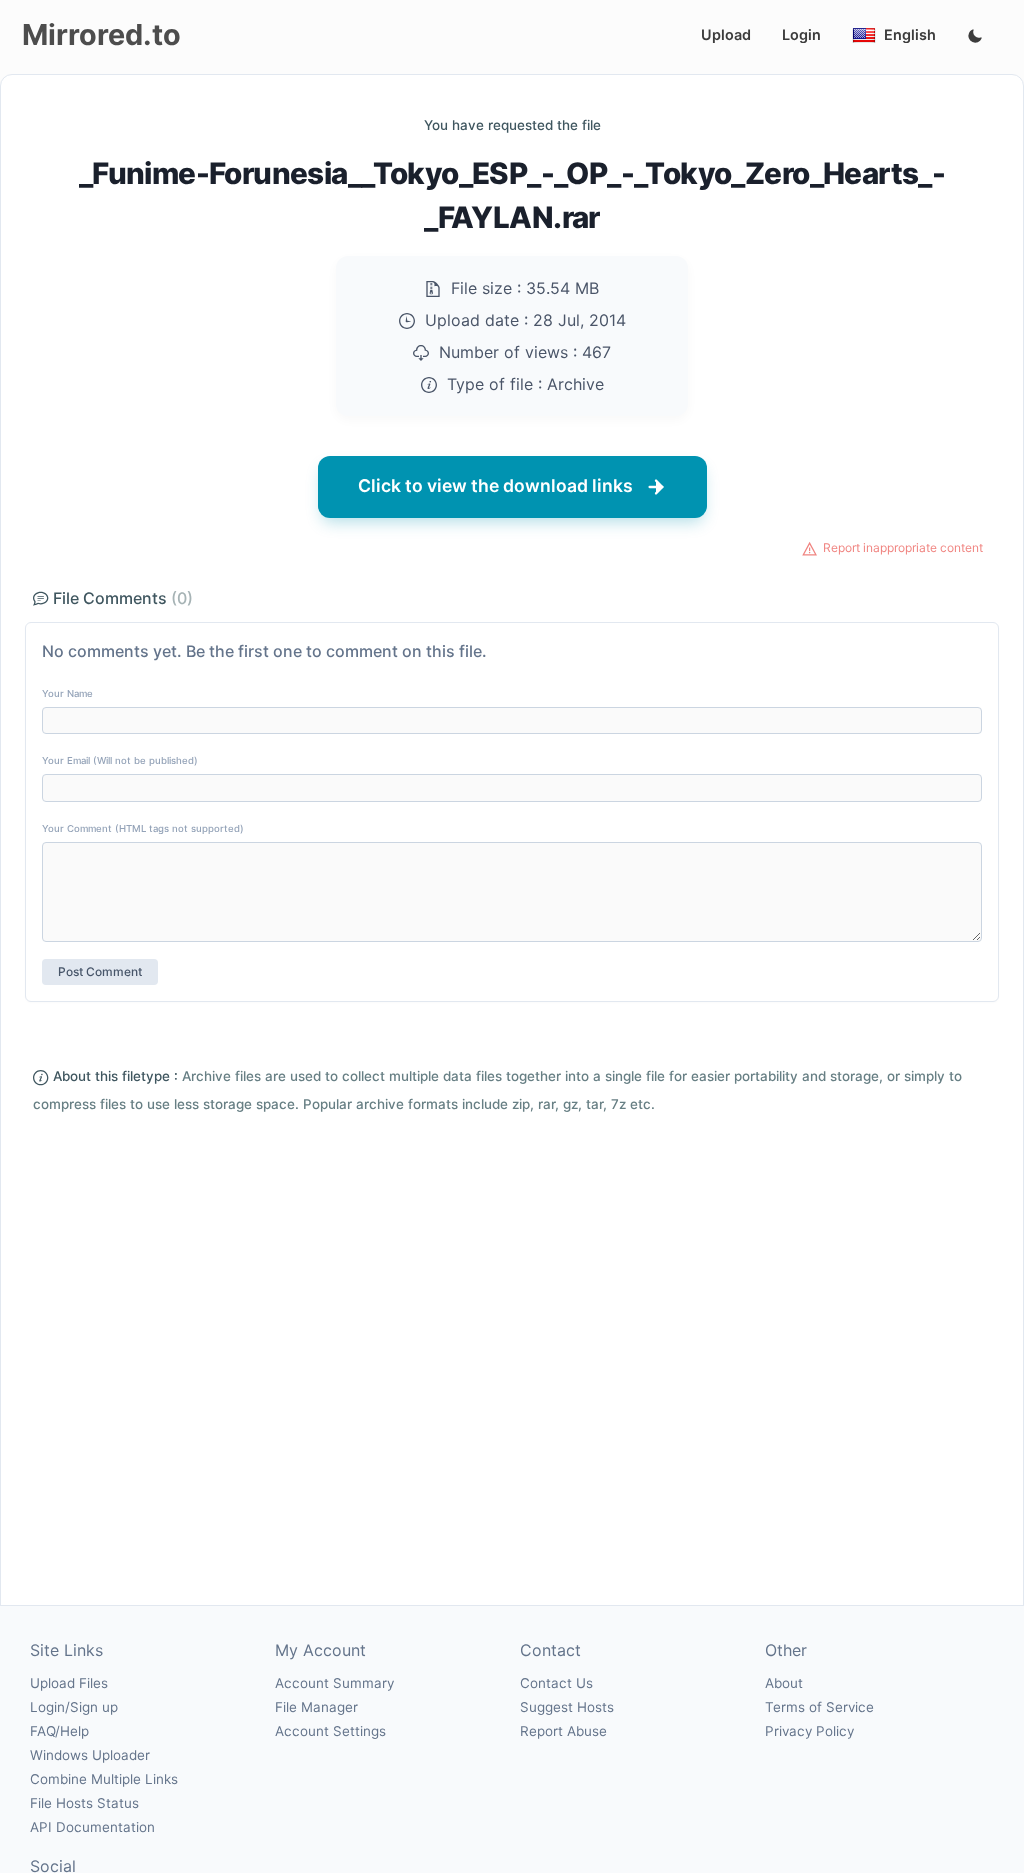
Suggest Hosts (567, 1707)
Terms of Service (819, 1707)
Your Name (67, 693)
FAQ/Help (59, 1731)
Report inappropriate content (903, 547)
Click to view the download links (495, 485)
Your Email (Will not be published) (120, 760)
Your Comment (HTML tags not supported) (143, 828)
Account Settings (330, 1731)
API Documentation (92, 1827)
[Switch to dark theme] (975, 37)
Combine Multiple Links (104, 1779)
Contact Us (556, 1683)
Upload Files (69, 1683)
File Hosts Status (84, 1803)
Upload (726, 34)
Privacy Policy (809, 1731)
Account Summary (334, 1683)
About (784, 1683)
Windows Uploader (90, 1755)
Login (801, 34)
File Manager (316, 1707)
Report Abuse (563, 1731)
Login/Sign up (74, 1707)
